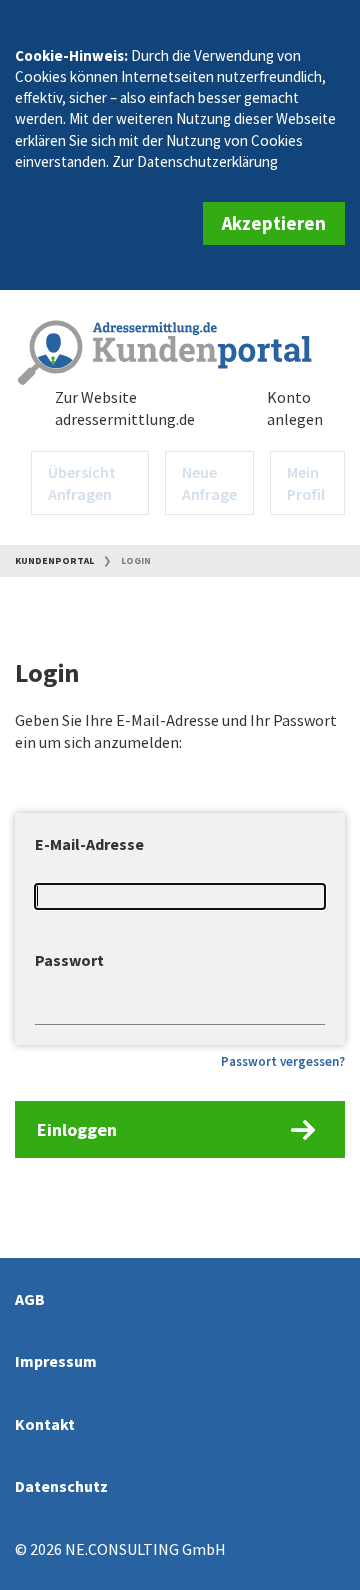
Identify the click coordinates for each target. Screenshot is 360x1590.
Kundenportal (54, 560)
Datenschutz (61, 1486)
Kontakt (45, 1424)
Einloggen (77, 1129)
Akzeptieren (274, 223)
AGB (30, 1299)
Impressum (56, 1361)
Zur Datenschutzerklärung (195, 161)
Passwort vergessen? (283, 1061)
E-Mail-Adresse (89, 844)
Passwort (69, 960)
